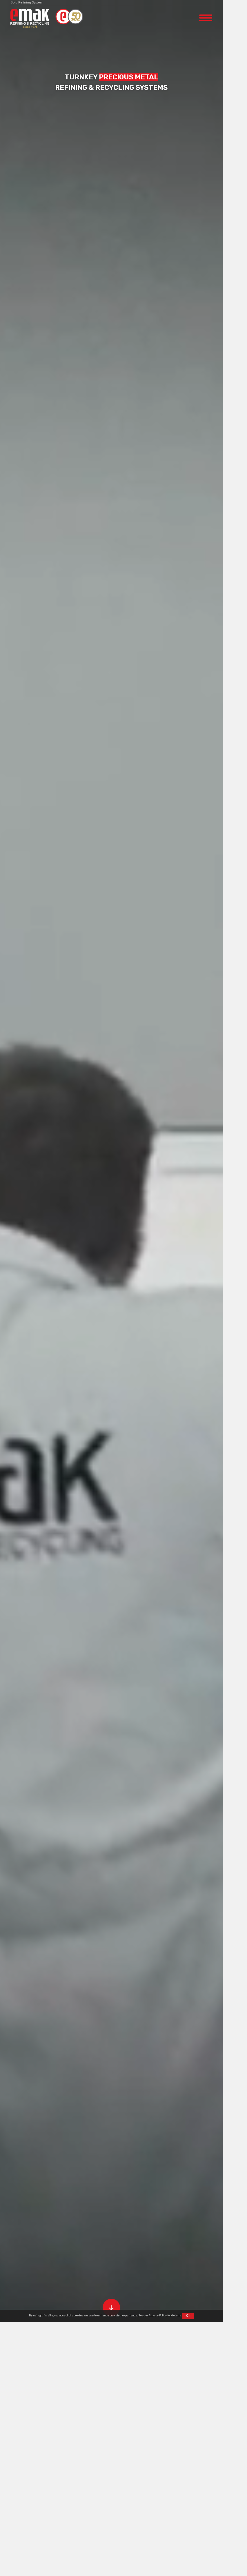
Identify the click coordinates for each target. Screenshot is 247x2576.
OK (188, 2316)
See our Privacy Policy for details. (160, 2315)
